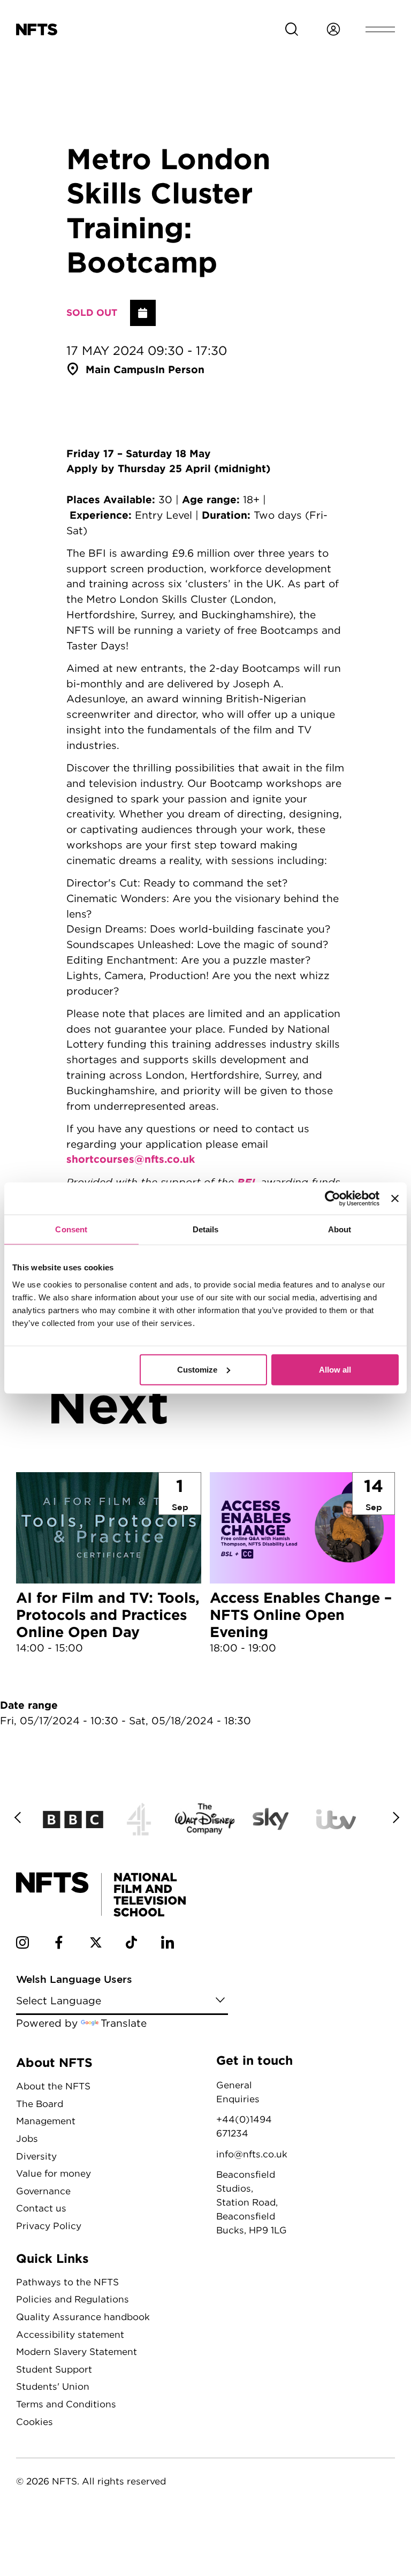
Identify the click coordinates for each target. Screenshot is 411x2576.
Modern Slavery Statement (77, 2351)
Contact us (41, 2208)
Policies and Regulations (73, 2299)
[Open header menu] (380, 29)
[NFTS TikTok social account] (131, 1945)
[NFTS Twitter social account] (96, 1945)
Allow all (335, 1369)
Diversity (36, 2156)
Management (46, 2121)
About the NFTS (53, 2086)
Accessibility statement (70, 2334)
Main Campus (120, 369)
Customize (197, 1369)
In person (180, 369)
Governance (43, 2191)
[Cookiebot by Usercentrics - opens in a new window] (333, 1199)
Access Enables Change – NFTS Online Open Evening (302, 1564)
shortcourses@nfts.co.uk (131, 1159)
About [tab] (340, 1229)
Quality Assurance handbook (83, 2317)
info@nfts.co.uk (252, 2154)
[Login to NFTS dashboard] (333, 29)
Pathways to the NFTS (67, 2282)
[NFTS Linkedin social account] (168, 1945)
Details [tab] (206, 1229)
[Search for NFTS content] (292, 29)
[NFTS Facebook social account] (59, 1945)
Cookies (35, 2422)
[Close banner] (395, 1199)
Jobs (27, 2138)
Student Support (54, 2369)
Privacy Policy (49, 2226)
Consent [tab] (71, 1229)
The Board (40, 2104)
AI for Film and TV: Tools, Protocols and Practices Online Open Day (109, 1564)
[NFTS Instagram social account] (22, 1945)
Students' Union (53, 2386)
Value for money (54, 2173)
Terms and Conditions (66, 2404)
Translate (124, 2023)
